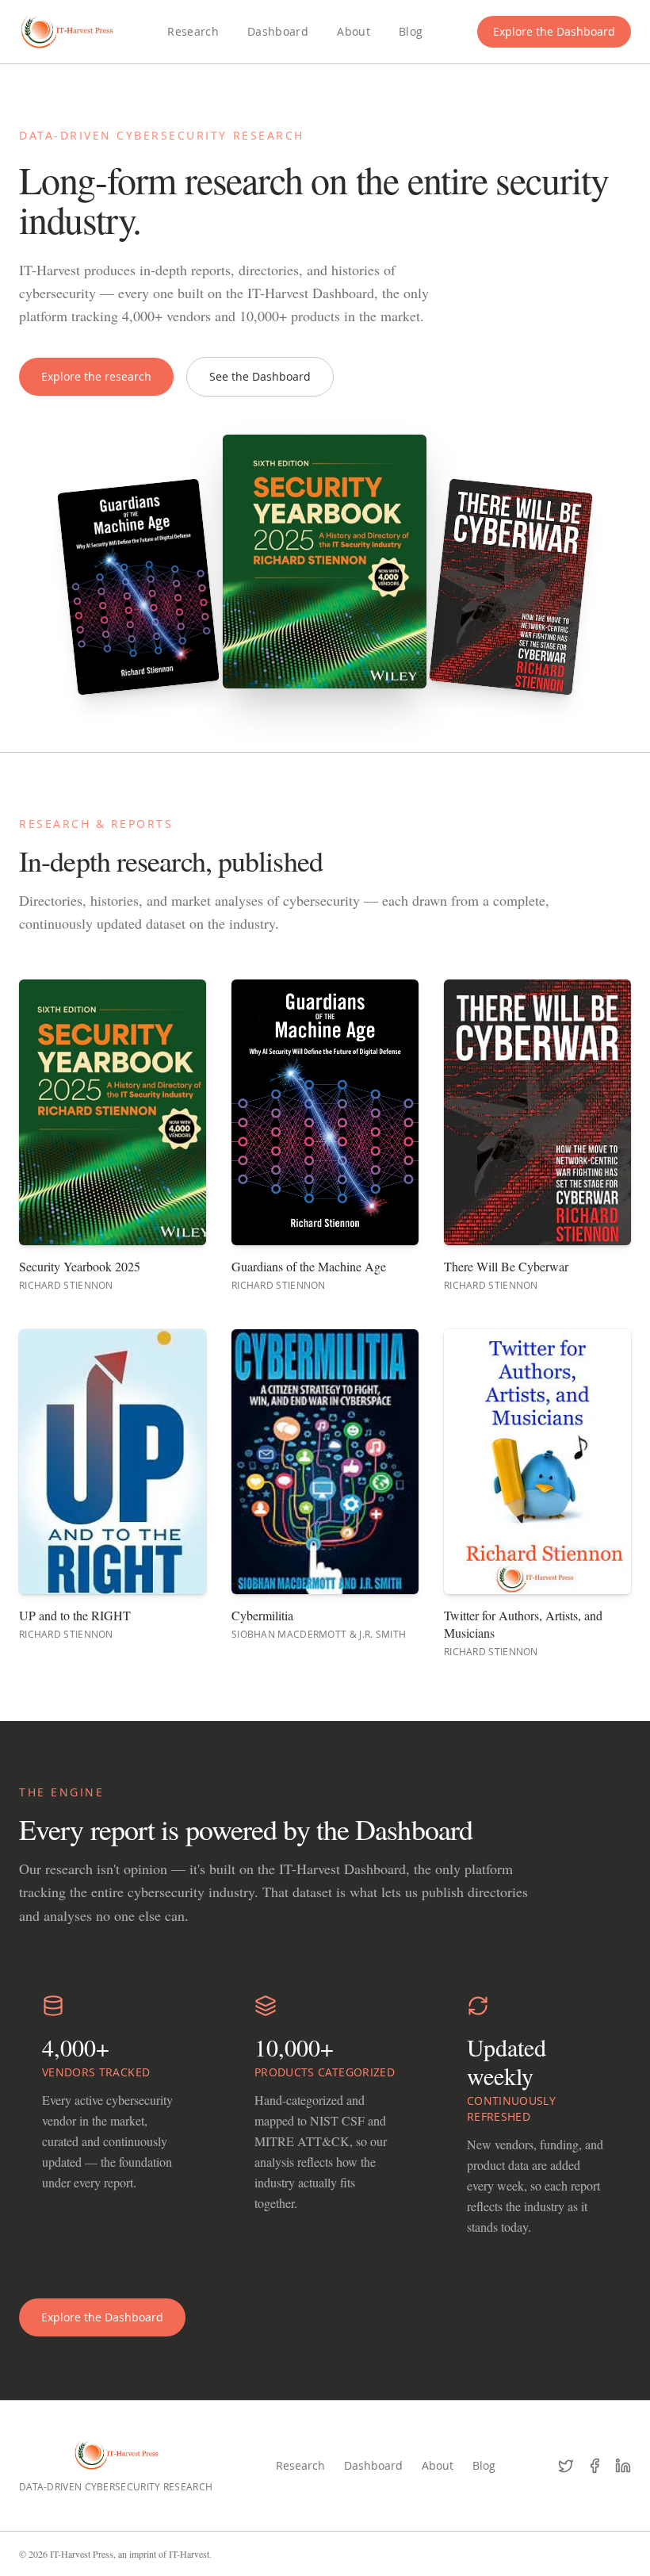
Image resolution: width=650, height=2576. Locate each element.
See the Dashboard (260, 376)
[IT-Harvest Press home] (66, 32)
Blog (411, 31)
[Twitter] (566, 2466)
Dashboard (278, 31)
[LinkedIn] (623, 2466)
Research (193, 31)
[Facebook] (595, 2466)
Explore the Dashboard (554, 31)
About (354, 31)
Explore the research (96, 376)
